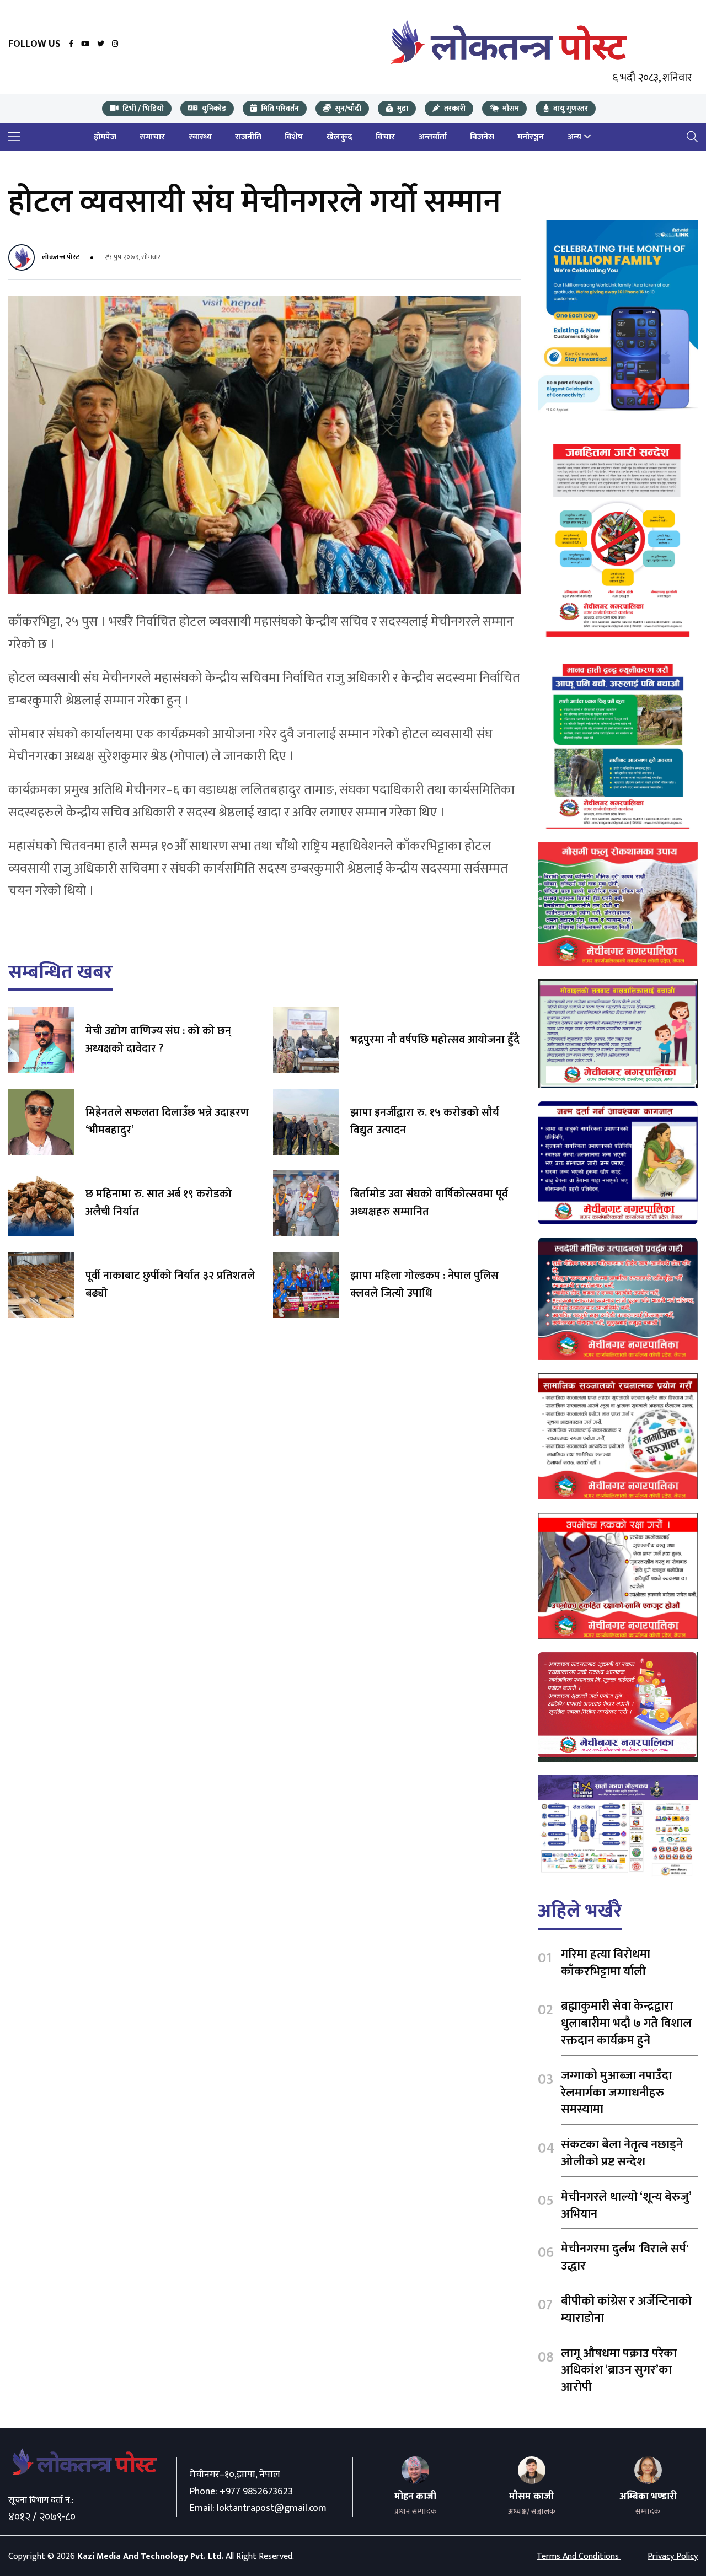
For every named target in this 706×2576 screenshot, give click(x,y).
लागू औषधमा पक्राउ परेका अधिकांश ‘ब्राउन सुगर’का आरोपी (619, 2371)
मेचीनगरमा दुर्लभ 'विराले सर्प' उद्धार (625, 2257)
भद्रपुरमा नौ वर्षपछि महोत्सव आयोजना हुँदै (435, 1040)
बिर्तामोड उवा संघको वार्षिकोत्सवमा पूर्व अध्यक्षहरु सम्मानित (429, 1203)
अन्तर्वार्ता (433, 137)
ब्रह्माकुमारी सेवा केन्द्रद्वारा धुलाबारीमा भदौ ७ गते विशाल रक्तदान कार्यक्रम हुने (626, 2023)
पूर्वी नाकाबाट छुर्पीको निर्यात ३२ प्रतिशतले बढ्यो (170, 1284)
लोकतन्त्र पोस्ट (61, 257)
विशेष (294, 137)
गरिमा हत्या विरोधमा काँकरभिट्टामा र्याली (606, 1963)
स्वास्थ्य (200, 137)
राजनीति (248, 137)
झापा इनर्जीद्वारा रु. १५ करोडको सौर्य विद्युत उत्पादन (425, 1121)
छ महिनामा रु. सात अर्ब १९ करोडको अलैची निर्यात (159, 1203)
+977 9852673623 (256, 2492)
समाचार (152, 137)
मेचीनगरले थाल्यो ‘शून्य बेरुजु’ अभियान (626, 2206)
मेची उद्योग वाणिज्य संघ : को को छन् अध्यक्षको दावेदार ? (158, 1040)
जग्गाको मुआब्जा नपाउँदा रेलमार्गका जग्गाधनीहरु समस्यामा (616, 2093)
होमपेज (105, 137)
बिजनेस (482, 137)
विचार (385, 137)
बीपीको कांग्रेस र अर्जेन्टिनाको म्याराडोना (626, 2310)
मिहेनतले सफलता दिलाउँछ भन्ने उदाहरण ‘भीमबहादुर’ (167, 1121)
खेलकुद (339, 137)
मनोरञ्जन (531, 137)
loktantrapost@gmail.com (272, 2508)
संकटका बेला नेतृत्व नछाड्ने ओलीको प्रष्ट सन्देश (622, 2153)
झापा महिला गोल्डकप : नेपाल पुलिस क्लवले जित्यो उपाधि (424, 1284)
